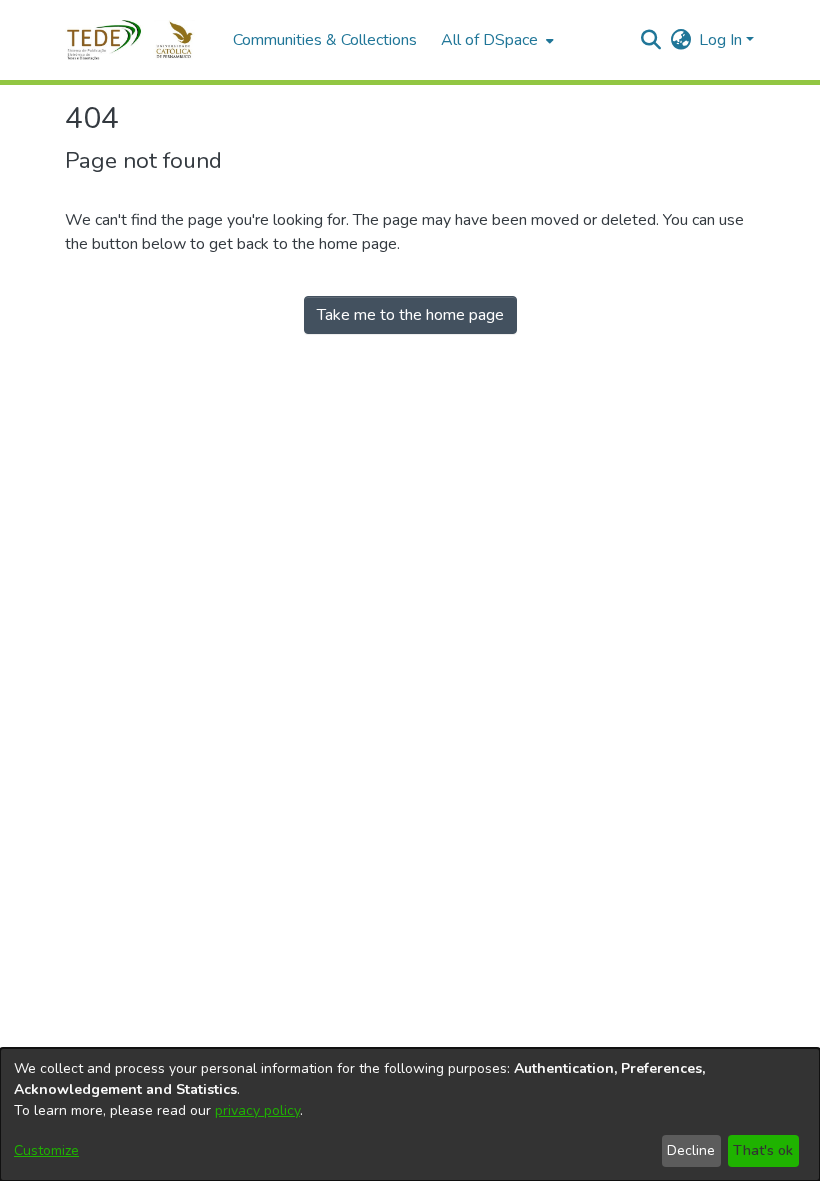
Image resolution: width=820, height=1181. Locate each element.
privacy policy (257, 1110)
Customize (46, 1150)
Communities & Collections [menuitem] (325, 40)
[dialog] (410, 1114)
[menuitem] (495, 40)
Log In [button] (722, 40)
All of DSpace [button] (489, 40)
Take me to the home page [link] (410, 315)
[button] (139, 40)
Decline (691, 1150)
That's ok (763, 1150)
